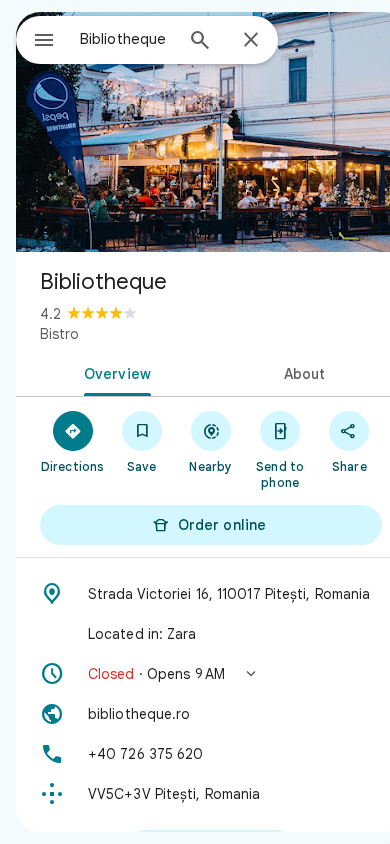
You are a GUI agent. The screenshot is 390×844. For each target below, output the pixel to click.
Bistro (59, 334)
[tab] (113, 372)
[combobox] (126, 39)
